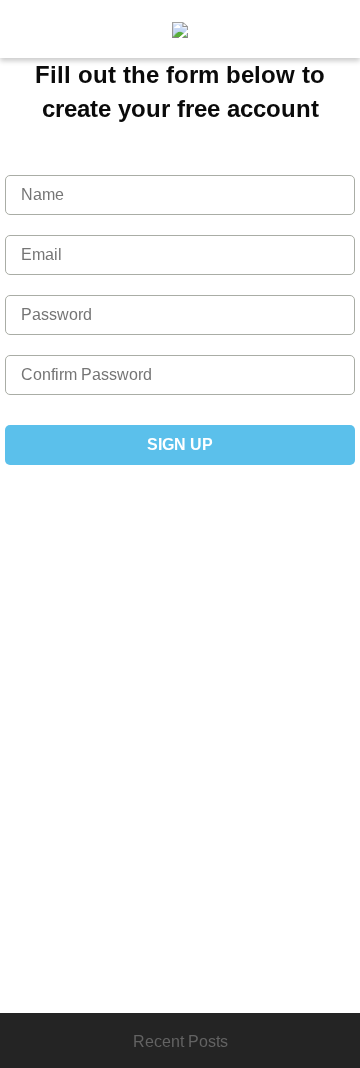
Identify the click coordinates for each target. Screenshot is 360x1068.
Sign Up (180, 444)
